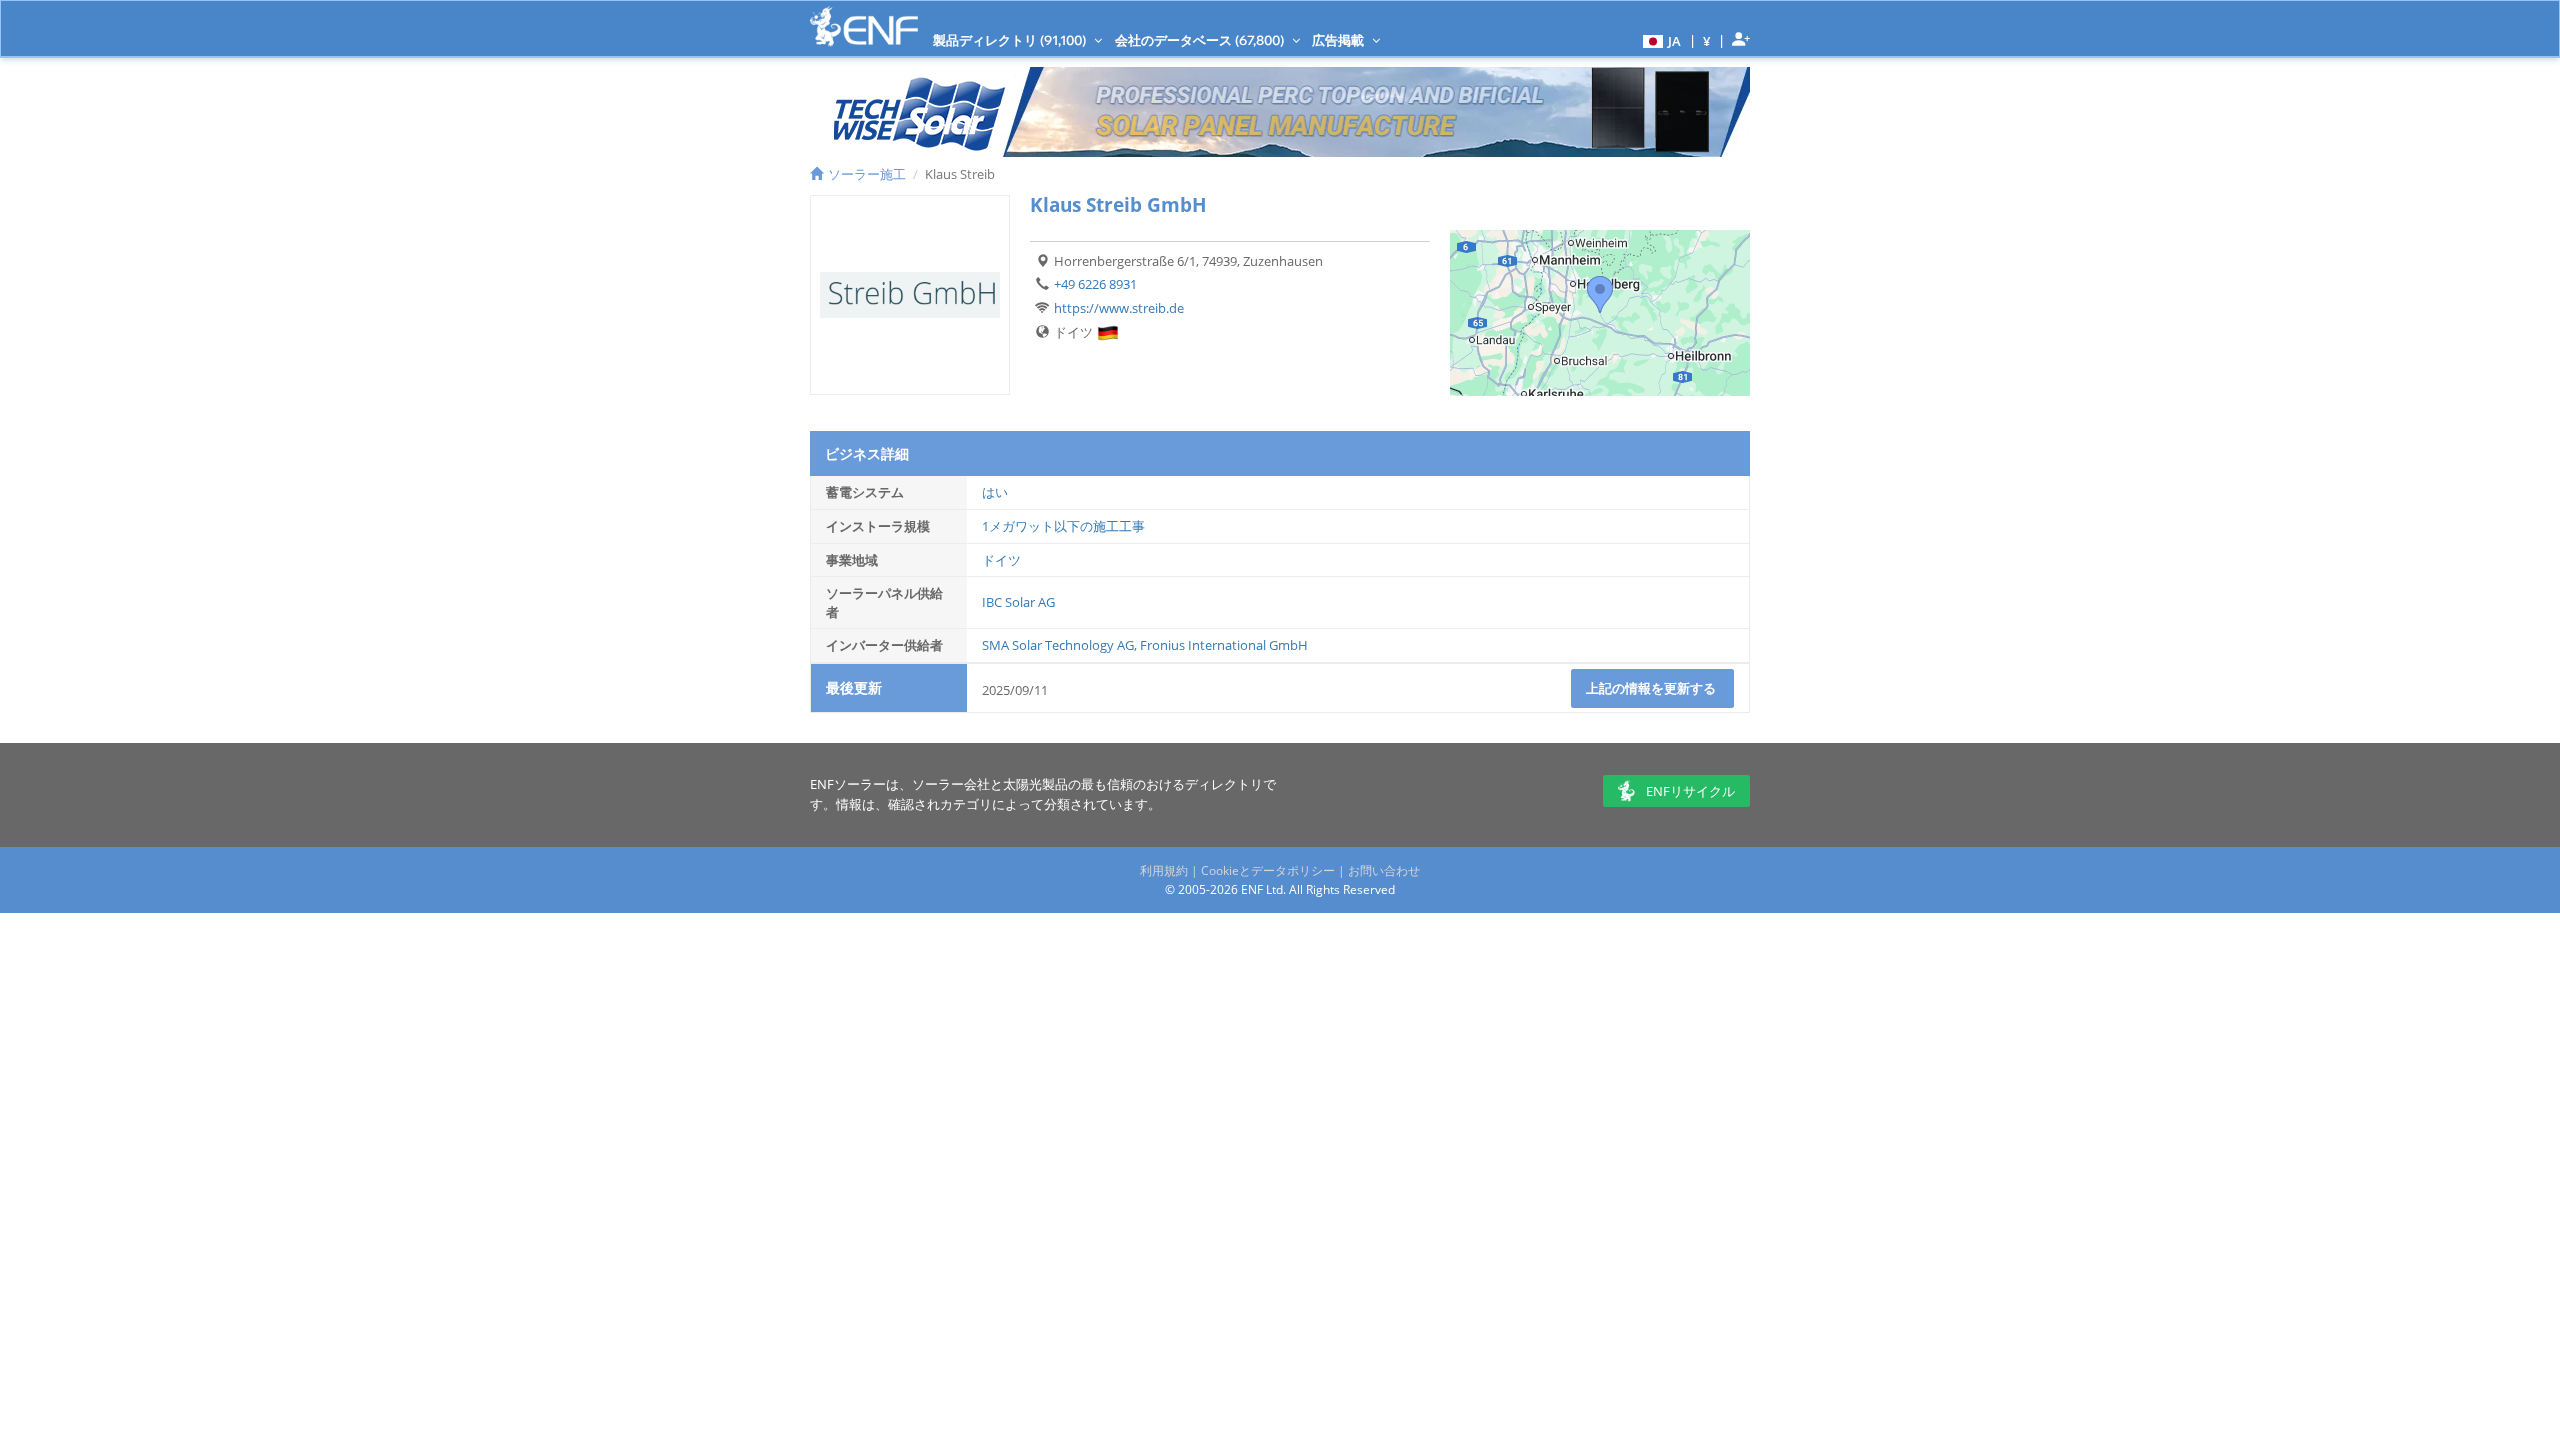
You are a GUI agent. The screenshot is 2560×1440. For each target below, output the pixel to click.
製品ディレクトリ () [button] (1011, 40)
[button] (1659, 40)
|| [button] (1707, 40)
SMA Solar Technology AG (1058, 645)
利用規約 (1164, 870)
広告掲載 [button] (1339, 40)
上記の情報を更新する (1652, 688)
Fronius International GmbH (1224, 645)
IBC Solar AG (1018, 602)
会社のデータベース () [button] (1201, 40)
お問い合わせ (1384, 870)
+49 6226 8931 (1095, 284)
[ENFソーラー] (864, 26)
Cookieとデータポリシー (1268, 870)
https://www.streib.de (1119, 308)
